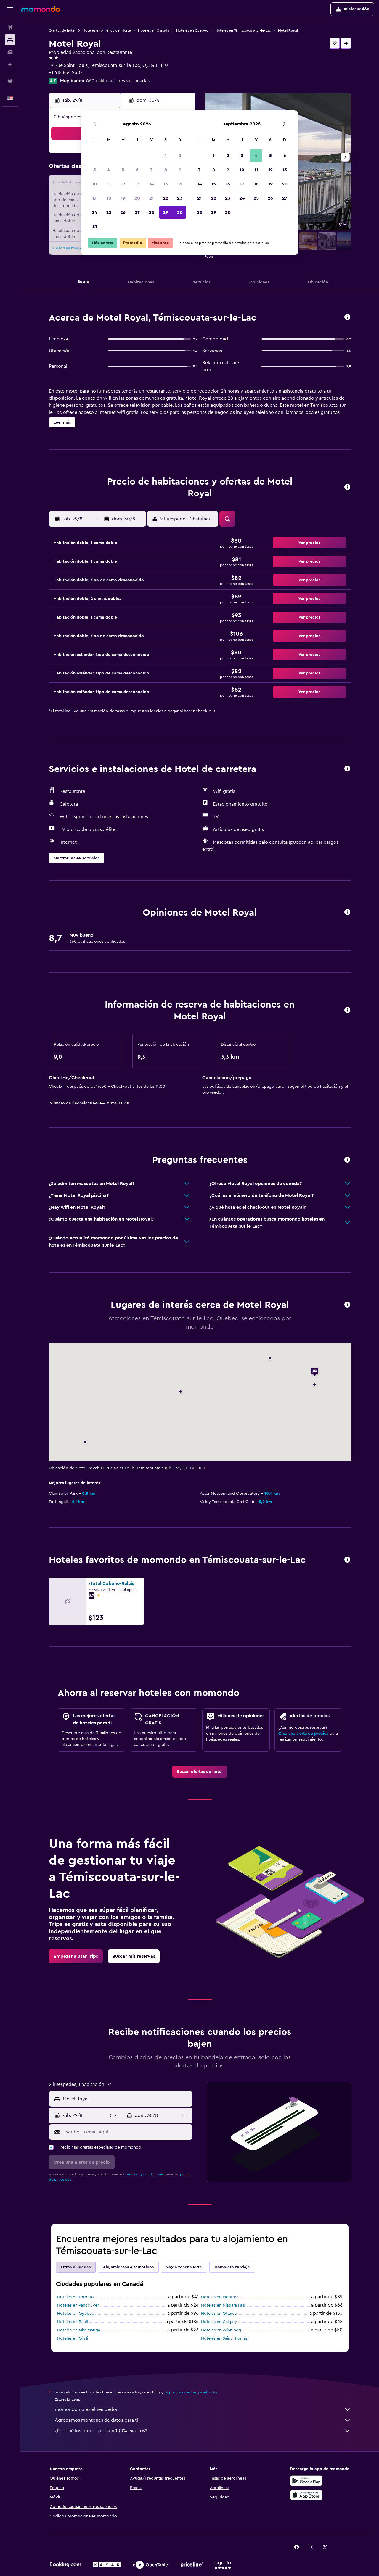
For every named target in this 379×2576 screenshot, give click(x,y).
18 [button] (109, 198)
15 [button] (166, 184)
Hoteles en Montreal (220, 2297)
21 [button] (151, 198)
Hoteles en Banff (73, 2322)
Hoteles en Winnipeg (221, 2330)
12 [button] (123, 184)
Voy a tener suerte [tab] (184, 2267)
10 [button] (94, 184)
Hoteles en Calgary (219, 2322)
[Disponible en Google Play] (306, 2481)
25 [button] (109, 212)
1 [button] (166, 156)
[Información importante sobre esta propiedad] (347, 1010)
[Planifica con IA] (10, 64)
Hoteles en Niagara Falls (223, 2305)
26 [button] (123, 212)
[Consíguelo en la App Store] (306, 2495)
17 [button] (94, 198)
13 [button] (137, 184)
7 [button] (151, 170)
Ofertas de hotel (62, 30)
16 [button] (180, 184)
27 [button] (137, 212)
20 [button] (137, 198)
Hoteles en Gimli (73, 2338)
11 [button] (109, 184)
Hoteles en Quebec (192, 30)
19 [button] (123, 198)
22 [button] (166, 198)
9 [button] (180, 170)
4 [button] (109, 170)
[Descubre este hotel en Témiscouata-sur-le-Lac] (347, 318)
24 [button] (94, 212)
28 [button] (151, 212)
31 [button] (95, 227)
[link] (200, 1772)
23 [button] (180, 198)
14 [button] (151, 184)
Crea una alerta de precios (303, 1734)
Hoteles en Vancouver (78, 2305)
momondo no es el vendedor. (87, 2409)
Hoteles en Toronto (76, 2297)
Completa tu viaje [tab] (232, 2267)
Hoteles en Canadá (154, 30)
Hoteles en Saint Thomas (224, 2338)
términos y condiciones (144, 2174)
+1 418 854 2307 (66, 72)
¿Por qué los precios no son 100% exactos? (101, 2431)
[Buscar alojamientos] (10, 40)
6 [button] (137, 170)
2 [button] (180, 156)
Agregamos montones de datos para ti (96, 2420)
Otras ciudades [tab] (76, 2267)
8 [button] (166, 170)
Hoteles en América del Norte (107, 30)
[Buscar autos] (10, 52)
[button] (10, 9)
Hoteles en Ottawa (219, 2314)
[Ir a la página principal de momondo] (41, 9)
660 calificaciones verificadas (118, 81)
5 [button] (123, 170)
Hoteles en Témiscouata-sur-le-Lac (243, 30)
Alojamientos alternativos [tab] (128, 2267)
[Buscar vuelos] (10, 27)
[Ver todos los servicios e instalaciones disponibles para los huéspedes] (347, 769)
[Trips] (10, 81)
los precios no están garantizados (191, 2392)
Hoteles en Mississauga (79, 2330)
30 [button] (180, 212)
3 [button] (95, 170)
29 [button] (166, 212)
